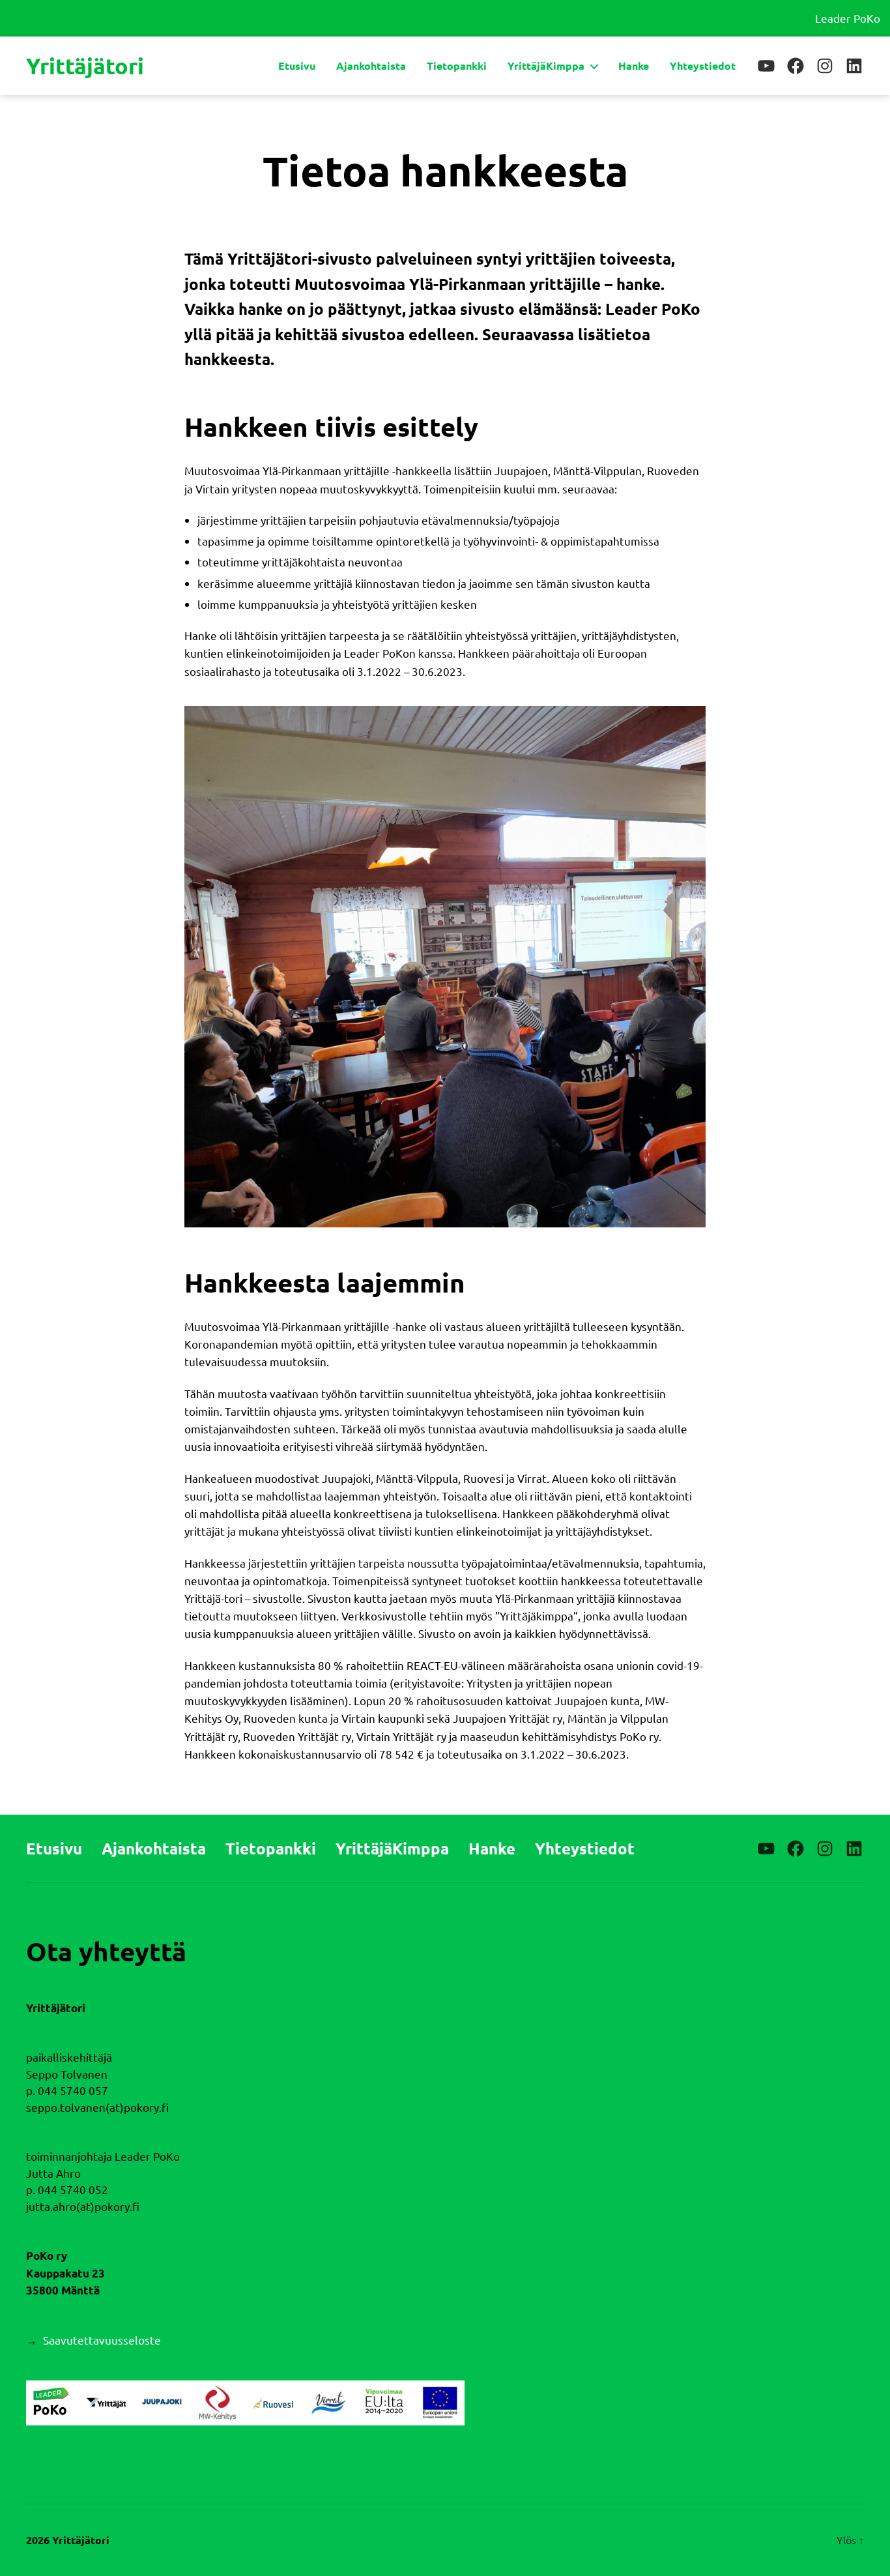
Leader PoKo (848, 18)
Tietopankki (457, 66)
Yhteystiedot (703, 66)
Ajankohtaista (371, 66)
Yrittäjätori (85, 66)
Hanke (634, 66)
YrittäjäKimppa (546, 66)
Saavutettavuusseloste (102, 2340)
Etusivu (297, 66)
